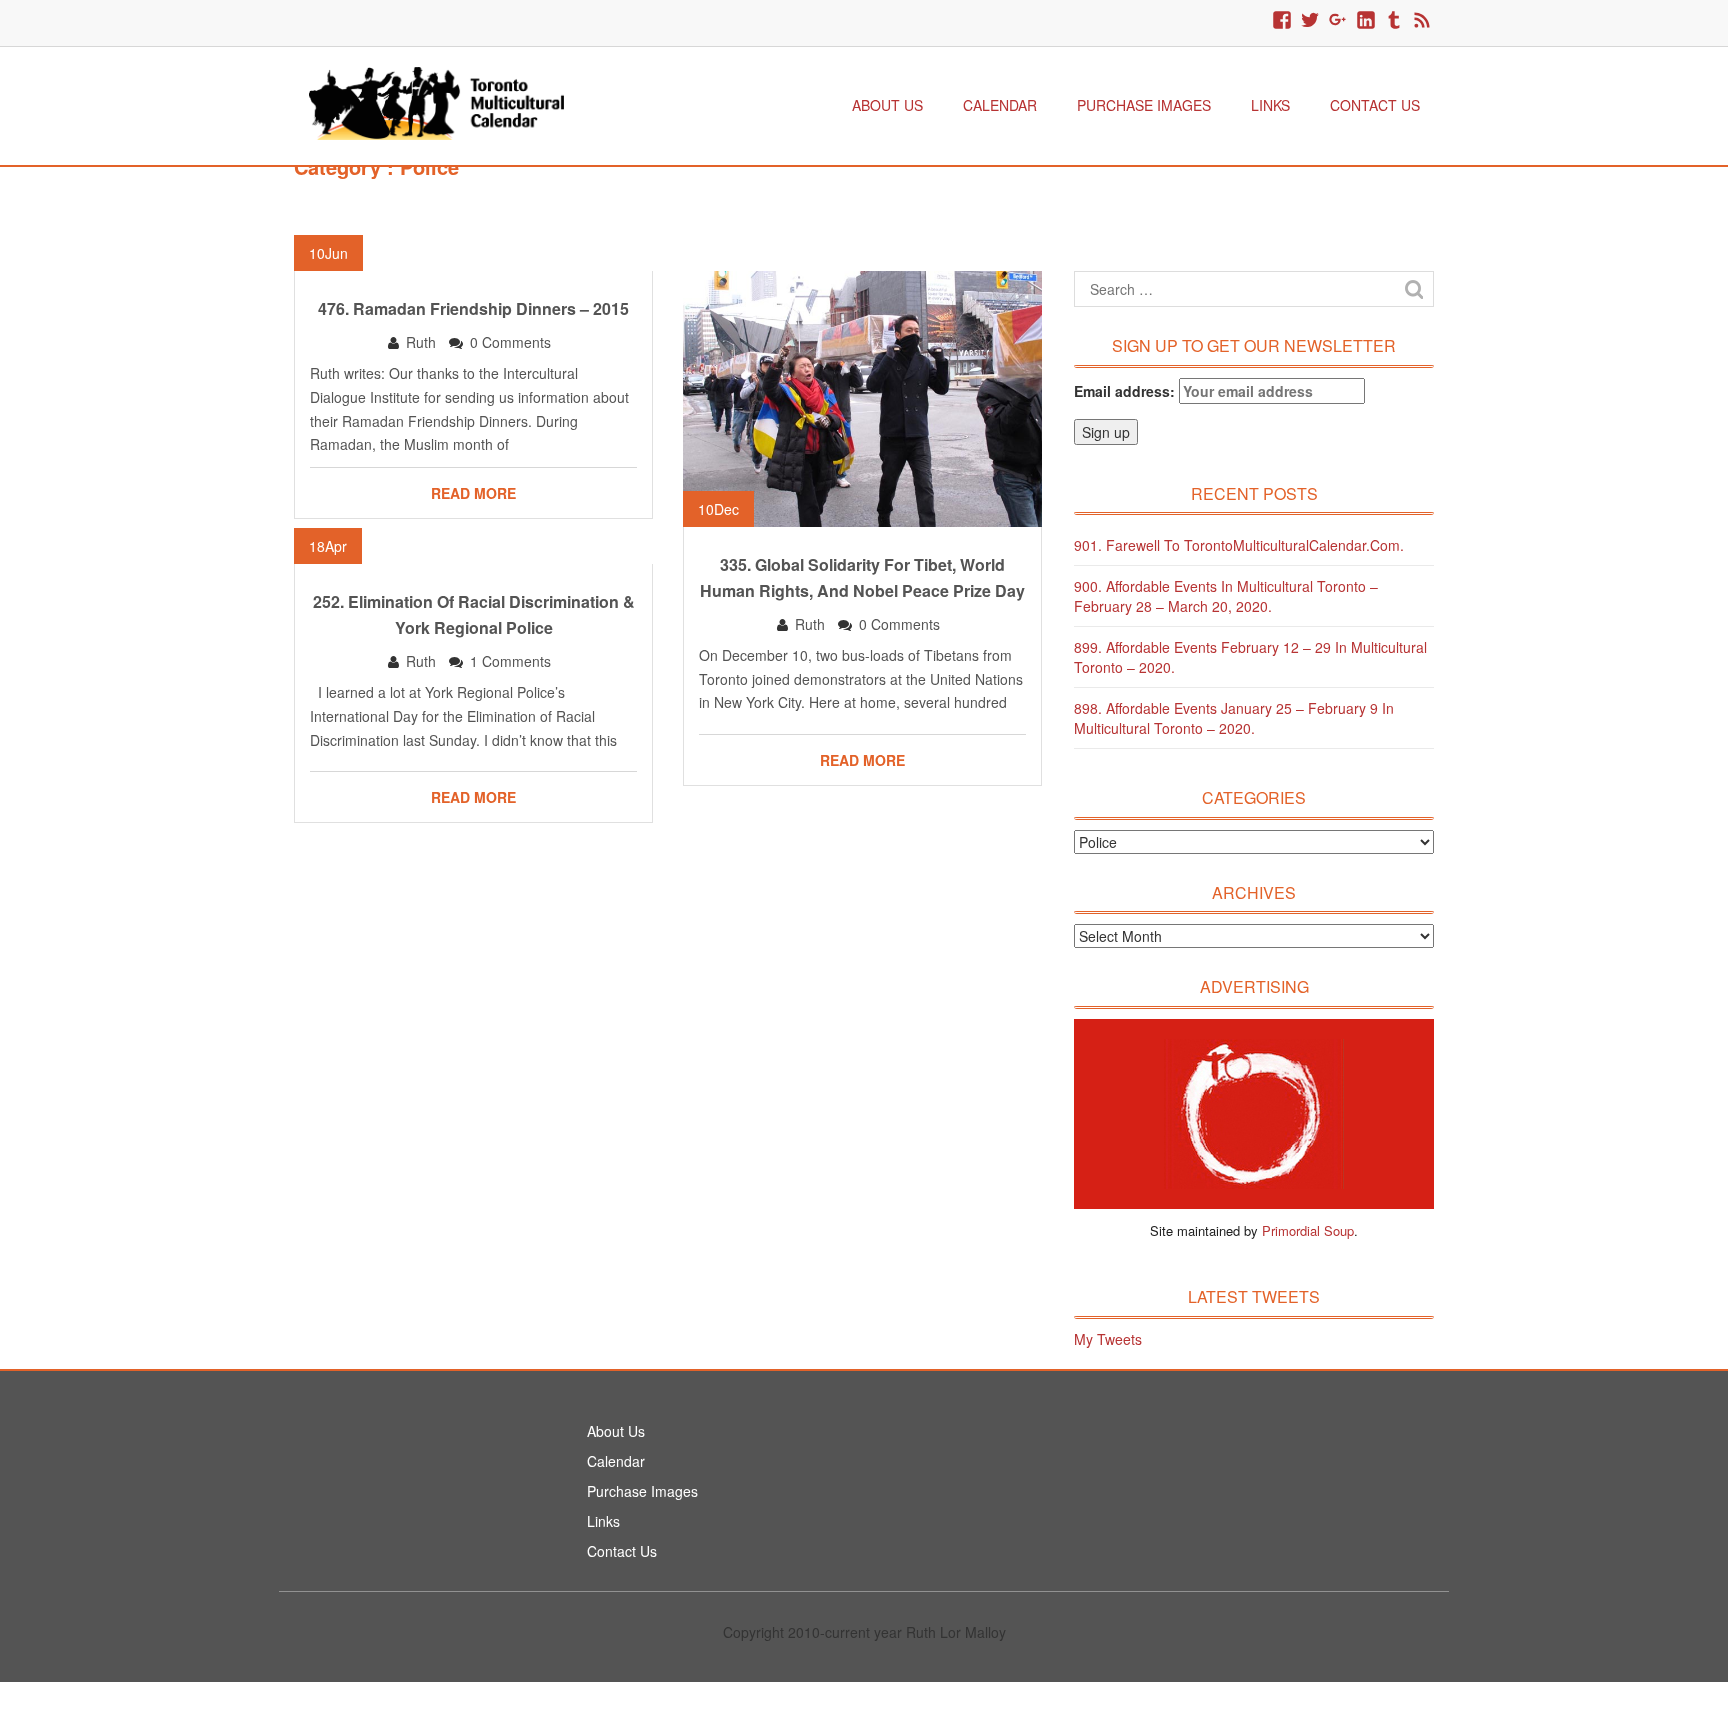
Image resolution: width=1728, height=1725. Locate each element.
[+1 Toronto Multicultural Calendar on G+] (1338, 21)
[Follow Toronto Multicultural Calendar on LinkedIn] (1366, 21)
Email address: (1126, 391)
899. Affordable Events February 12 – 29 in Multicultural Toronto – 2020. (1250, 657)
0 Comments (510, 342)
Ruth (421, 342)
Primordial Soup (1308, 1230)
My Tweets (1108, 1339)
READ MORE (473, 493)
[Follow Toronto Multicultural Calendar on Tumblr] (1394, 21)
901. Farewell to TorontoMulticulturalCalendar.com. (1239, 545)
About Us (887, 105)
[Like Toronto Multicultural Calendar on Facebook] (1282, 21)
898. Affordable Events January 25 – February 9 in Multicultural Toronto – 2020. (1234, 718)
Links (1270, 105)
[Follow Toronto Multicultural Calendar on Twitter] (1310, 21)
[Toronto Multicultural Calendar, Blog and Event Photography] (436, 101)
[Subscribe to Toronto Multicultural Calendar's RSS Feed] (1422, 21)
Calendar (1000, 105)
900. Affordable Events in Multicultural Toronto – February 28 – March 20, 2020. (1226, 596)
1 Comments (510, 661)
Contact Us (1375, 105)
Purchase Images (1144, 105)
